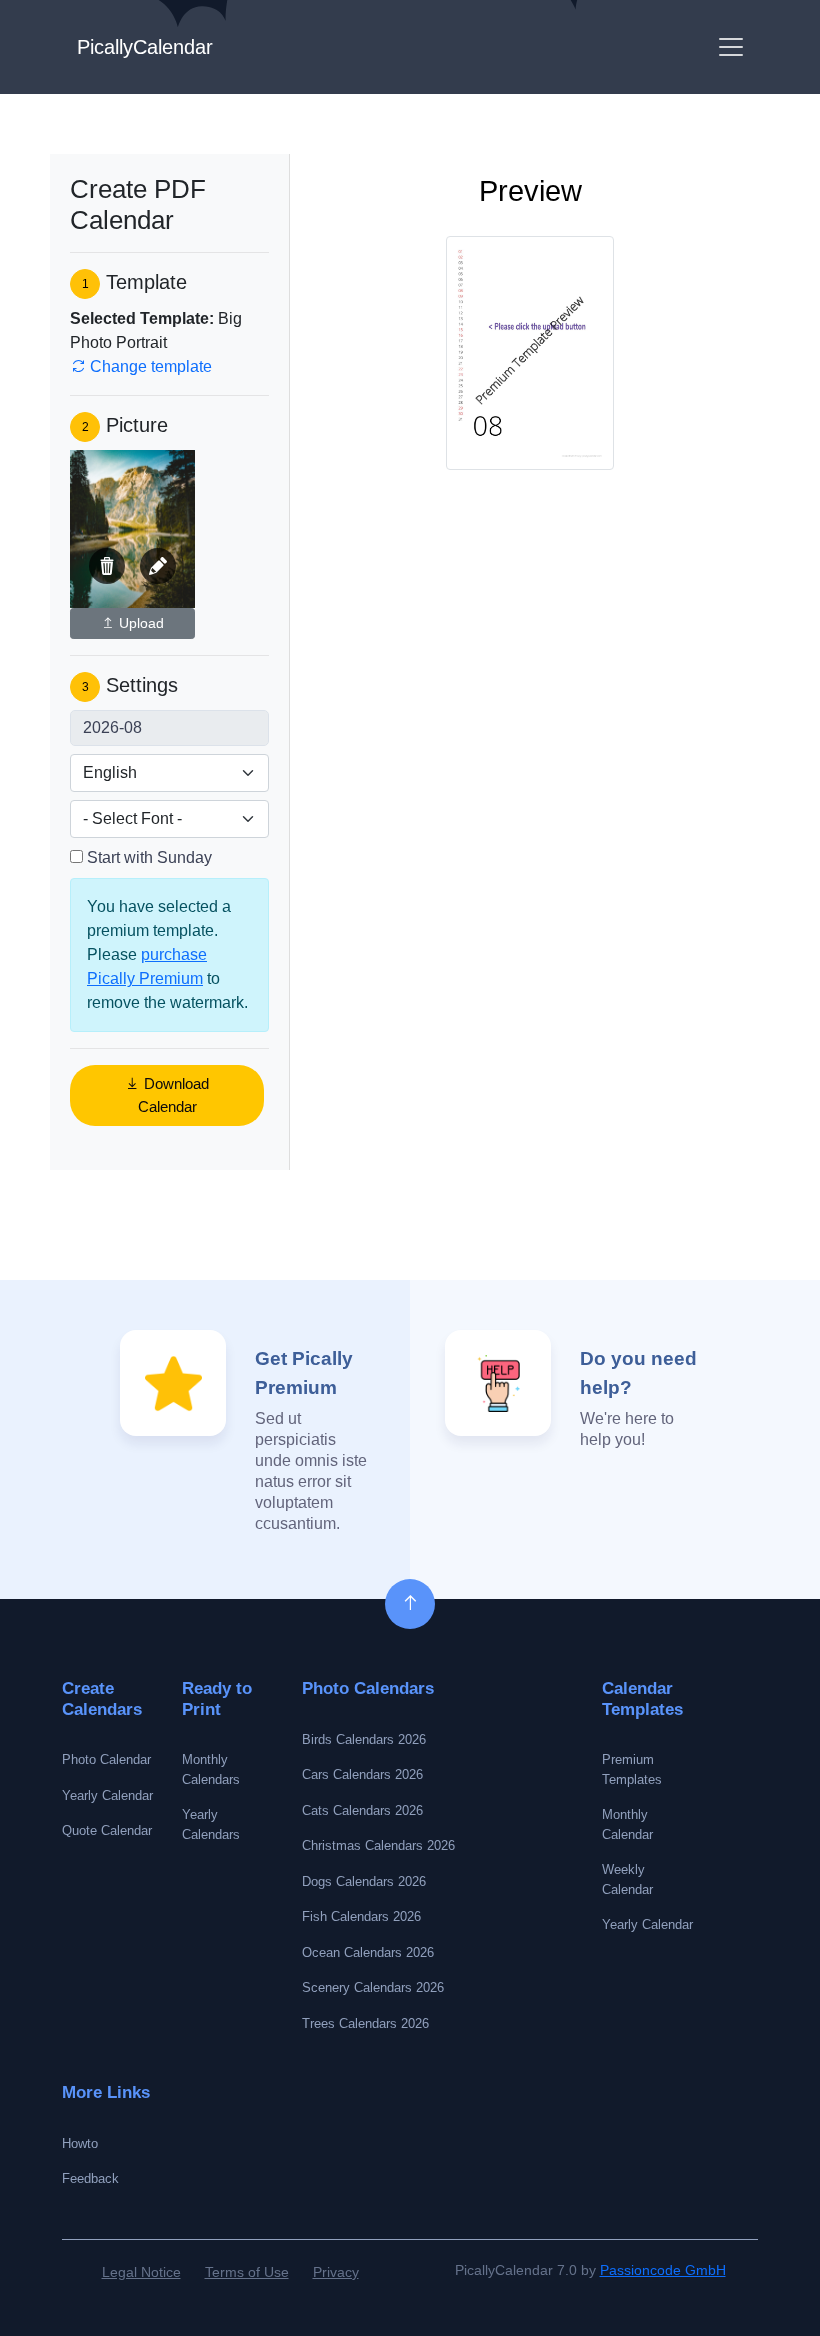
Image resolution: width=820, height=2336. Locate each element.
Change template (149, 366)
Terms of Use (247, 2272)
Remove (107, 566)
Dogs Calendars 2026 (364, 1881)
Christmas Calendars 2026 (378, 1845)
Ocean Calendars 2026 (368, 1952)
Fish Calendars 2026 (361, 1916)
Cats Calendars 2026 (362, 1810)
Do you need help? (638, 1373)
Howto (80, 2143)
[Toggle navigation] (731, 47)
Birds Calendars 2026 (364, 1739)
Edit (158, 566)
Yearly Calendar (107, 1795)
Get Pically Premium (304, 1373)
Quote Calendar (107, 1830)
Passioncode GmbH (663, 2270)
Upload (139, 623)
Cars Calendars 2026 (362, 1774)
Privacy (336, 2272)
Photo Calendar (106, 1759)
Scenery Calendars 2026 (373, 1987)
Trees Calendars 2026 (365, 2023)
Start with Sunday (149, 857)
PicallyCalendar (145, 47)
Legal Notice (141, 2272)
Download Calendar (174, 1095)
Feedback (90, 2178)
